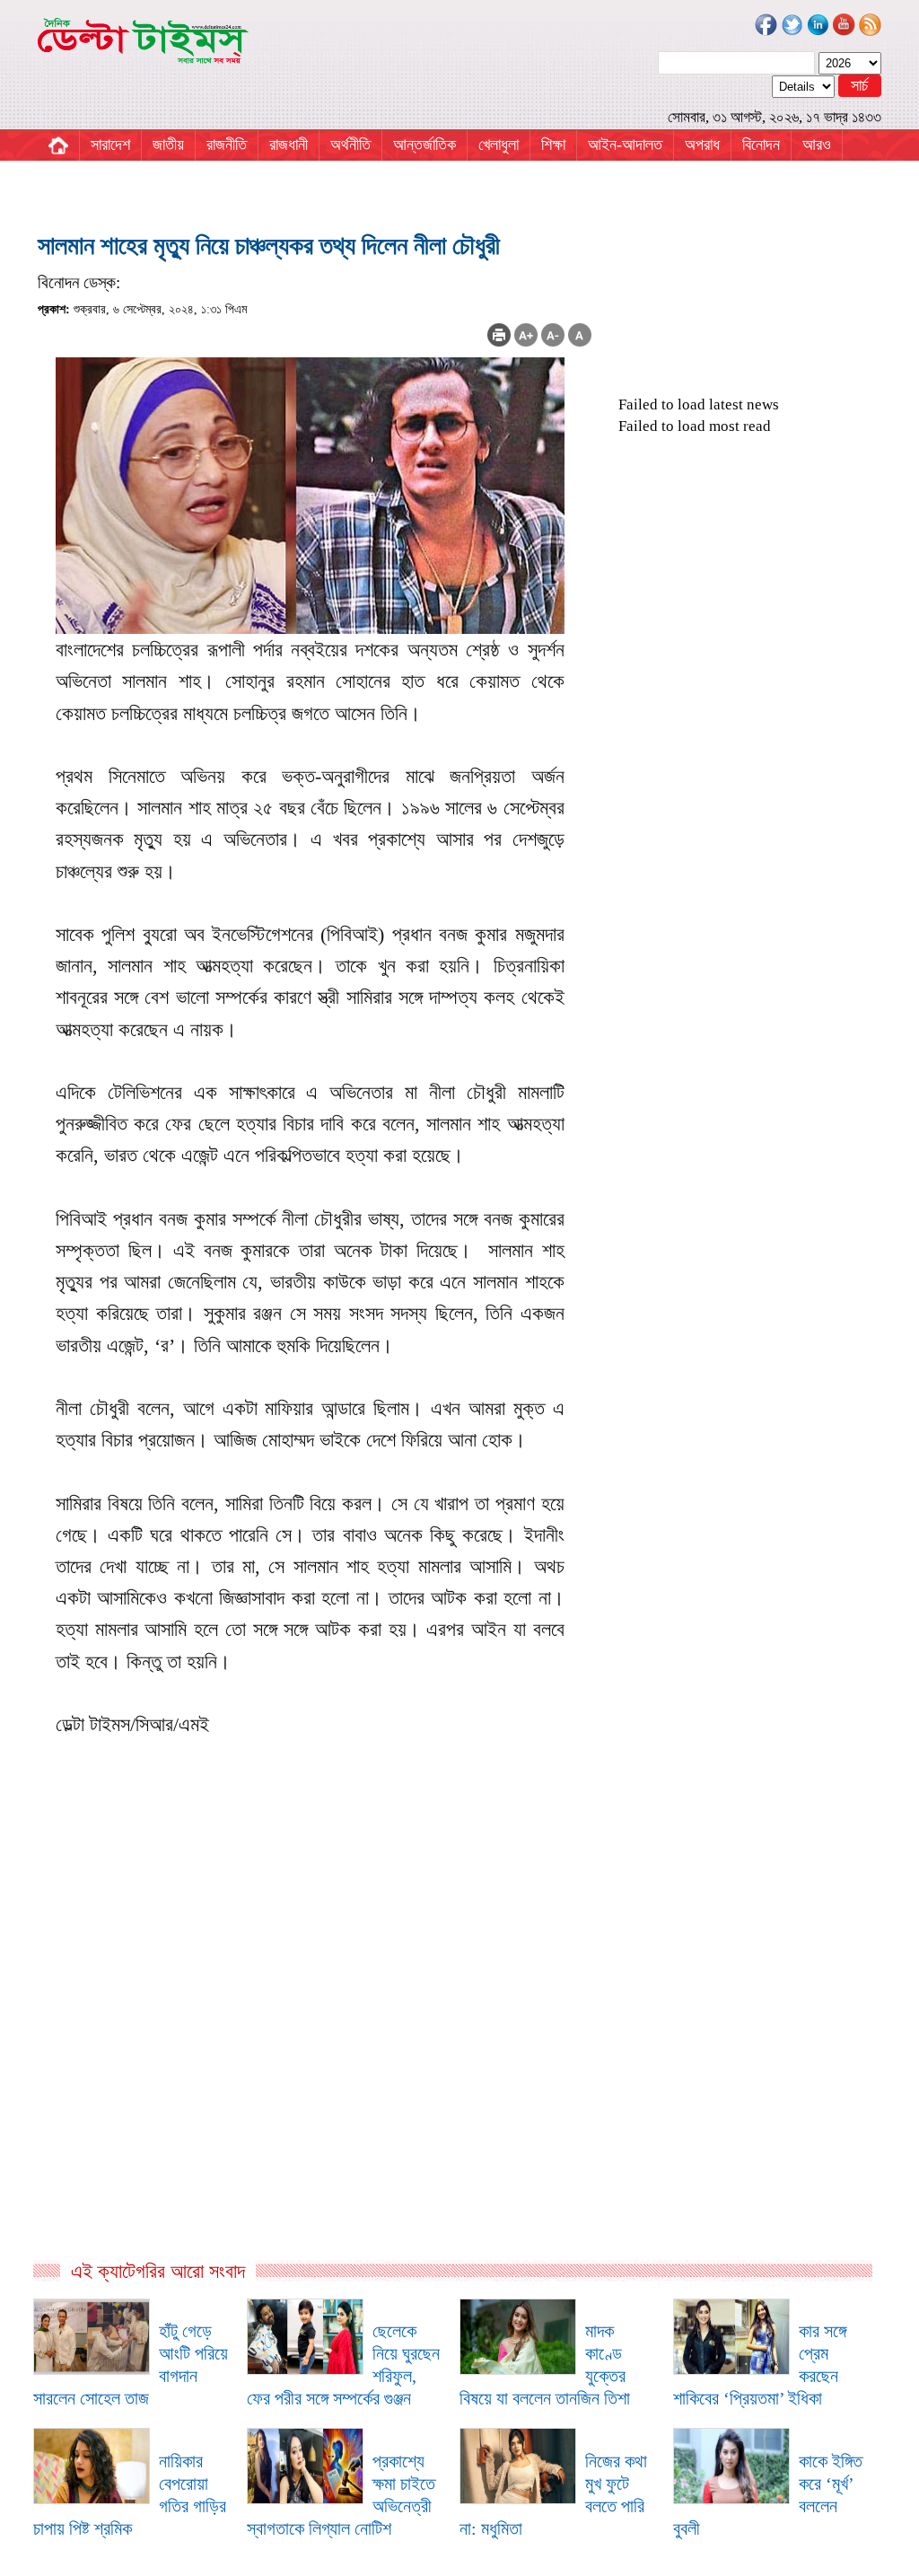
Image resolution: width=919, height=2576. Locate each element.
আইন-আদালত (625, 145)
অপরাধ (702, 145)
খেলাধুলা (499, 145)
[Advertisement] (315, 2065)
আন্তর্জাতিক (424, 145)
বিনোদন (761, 145)
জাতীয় (168, 145)
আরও (817, 145)
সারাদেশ (110, 145)
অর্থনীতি (350, 145)
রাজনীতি (227, 145)
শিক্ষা (553, 145)
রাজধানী (289, 145)
